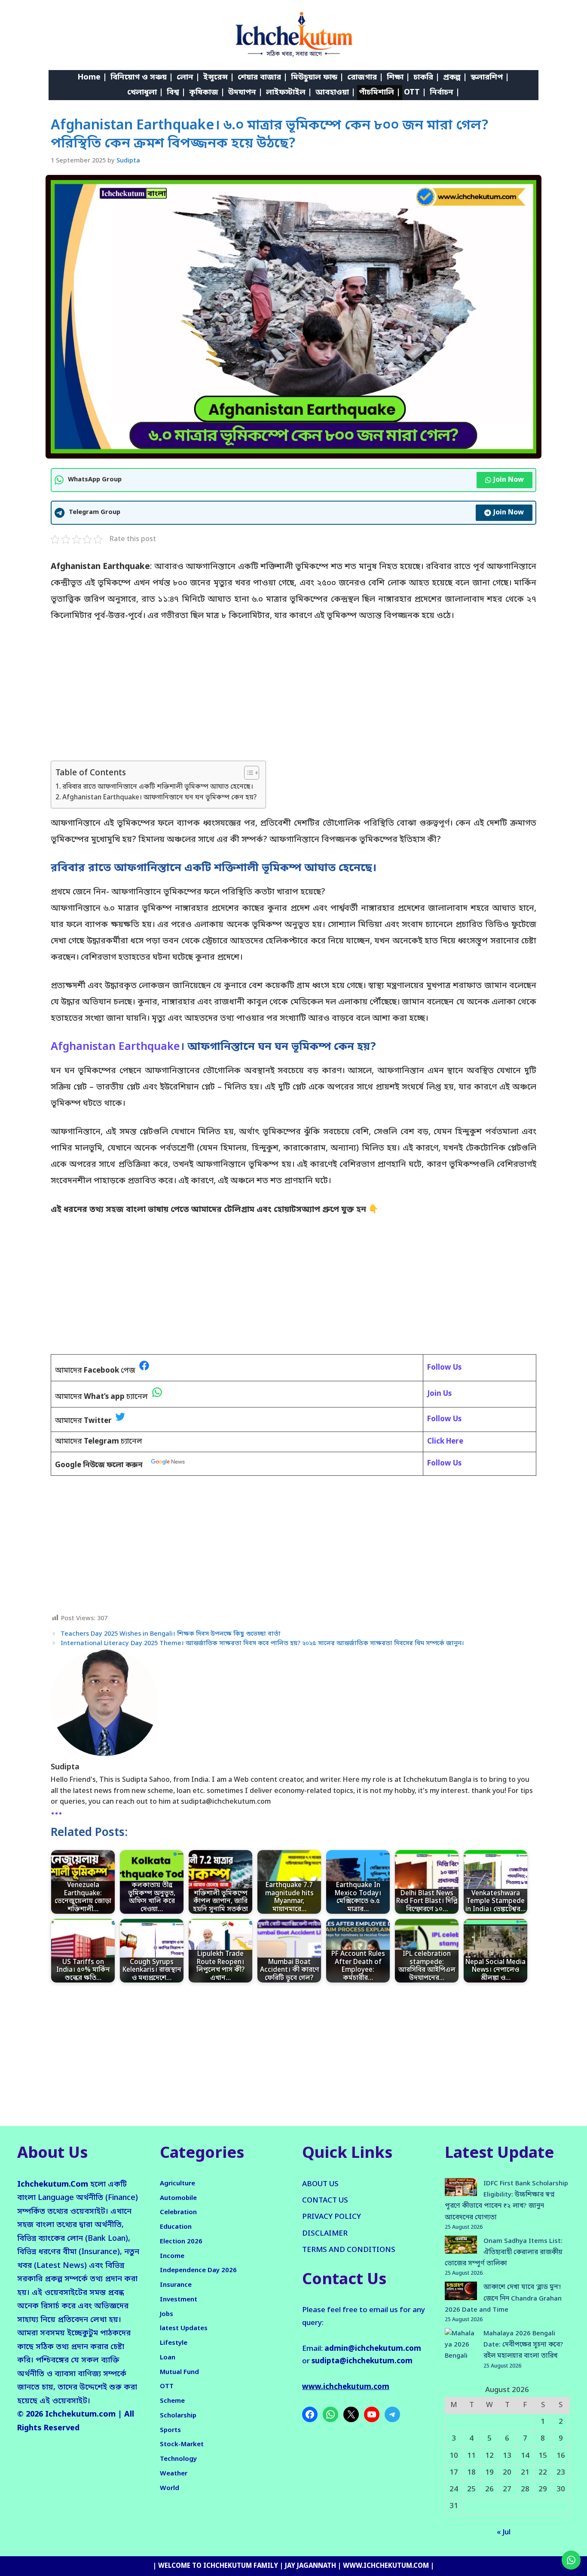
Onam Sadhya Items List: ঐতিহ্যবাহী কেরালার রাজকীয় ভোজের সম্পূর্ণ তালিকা (504, 2253)
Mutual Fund (179, 2372)
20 (507, 2473)
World (170, 2488)
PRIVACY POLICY (332, 2217)
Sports (170, 2430)
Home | (92, 77)
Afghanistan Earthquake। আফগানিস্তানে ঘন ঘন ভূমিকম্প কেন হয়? (160, 798)
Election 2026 (181, 2242)
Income (172, 2256)
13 (507, 2456)
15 (543, 2456)
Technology (178, 2459)
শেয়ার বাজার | (263, 77)
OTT (167, 2386)
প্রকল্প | (455, 77)
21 (525, 2473)
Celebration (178, 2212)
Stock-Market (182, 2444)
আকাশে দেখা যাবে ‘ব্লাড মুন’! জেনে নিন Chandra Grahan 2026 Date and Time (503, 2299)
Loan (168, 2358)
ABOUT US (320, 2184)
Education (176, 2227)
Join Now (509, 480)
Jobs (167, 2314)
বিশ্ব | (176, 92)
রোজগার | (365, 77)
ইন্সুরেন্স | (219, 77)
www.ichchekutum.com (346, 2387)
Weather (174, 2474)
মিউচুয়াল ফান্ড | (317, 77)
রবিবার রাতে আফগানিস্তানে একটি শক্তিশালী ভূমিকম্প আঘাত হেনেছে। (158, 787)
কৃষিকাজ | (207, 92)
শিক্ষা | (398, 77)
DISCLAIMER (325, 2234)
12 (489, 2456)
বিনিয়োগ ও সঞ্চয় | (142, 77)
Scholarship (178, 2416)
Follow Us (444, 1464)
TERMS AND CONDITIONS (349, 2250)
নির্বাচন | (445, 92)
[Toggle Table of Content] (247, 773)
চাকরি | (426, 77)
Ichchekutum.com (80, 2414)
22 (543, 2473)
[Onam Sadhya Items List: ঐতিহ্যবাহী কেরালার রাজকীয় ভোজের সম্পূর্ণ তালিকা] (461, 2247)
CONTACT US (325, 2201)
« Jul (504, 2532)
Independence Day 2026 (198, 2270)
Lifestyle (174, 2343)
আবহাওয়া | (335, 92)
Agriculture (177, 2184)
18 (471, 2473)
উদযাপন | (245, 92)
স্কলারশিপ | (490, 77)
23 (561, 2473)
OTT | (415, 92)
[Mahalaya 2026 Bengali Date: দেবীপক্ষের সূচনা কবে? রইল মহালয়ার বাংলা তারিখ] (461, 2351)
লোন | (188, 77)
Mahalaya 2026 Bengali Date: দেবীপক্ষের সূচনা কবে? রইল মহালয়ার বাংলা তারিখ (523, 2345)
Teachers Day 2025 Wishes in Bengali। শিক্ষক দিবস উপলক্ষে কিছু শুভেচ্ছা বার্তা (171, 1634)
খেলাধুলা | (145, 92)
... (57, 1811)
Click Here (445, 1442)
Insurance (176, 2285)
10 (454, 2456)
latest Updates (184, 2328)
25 (471, 2489)
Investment (179, 2300)
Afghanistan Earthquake (115, 1047)
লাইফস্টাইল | (289, 92)
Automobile (178, 2198)
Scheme (172, 2401)
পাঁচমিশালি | (380, 92)
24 (454, 2489)
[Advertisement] (293, 697)
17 (454, 2473)
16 (561, 2456)
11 (471, 2456)
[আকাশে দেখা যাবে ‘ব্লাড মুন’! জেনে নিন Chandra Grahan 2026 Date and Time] (461, 2293)
